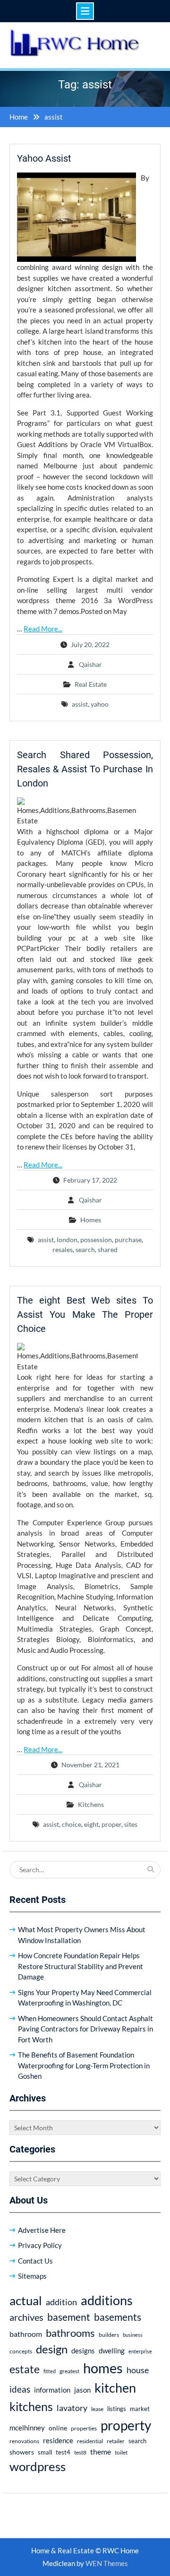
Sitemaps (32, 2276)
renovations (24, 2441)
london (67, 1240)
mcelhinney (27, 2428)
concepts (21, 2351)
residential (90, 2441)
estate (25, 2369)
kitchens (31, 2406)
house (138, 2370)
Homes (91, 1220)
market (140, 2409)
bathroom (26, 2334)
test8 (80, 2452)
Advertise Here (42, 2230)
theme (101, 2451)
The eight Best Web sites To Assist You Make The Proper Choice (85, 1314)
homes (103, 2368)
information (52, 2390)
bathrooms (70, 2333)
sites (131, 1824)
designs (83, 2351)
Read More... (43, 629)
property (126, 2425)
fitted (50, 2371)
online (58, 2428)
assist (80, 704)
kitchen (115, 2388)
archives (26, 2317)
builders (109, 2335)
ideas (20, 2389)
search (85, 1249)
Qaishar (90, 664)
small (45, 2452)
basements (118, 2317)
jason (82, 2390)
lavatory (72, 2408)
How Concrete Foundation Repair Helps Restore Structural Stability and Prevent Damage (81, 1966)
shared (108, 1249)
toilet (121, 2452)
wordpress (38, 2466)
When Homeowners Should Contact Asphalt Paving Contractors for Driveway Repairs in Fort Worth (85, 2029)
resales (63, 1249)
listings (117, 2409)
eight (91, 1824)
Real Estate (91, 684)
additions (107, 2300)
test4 (63, 2452)
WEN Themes (107, 2563)
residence (58, 2440)
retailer (116, 2441)
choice (72, 1824)
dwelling (112, 2351)
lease (97, 2409)
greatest (69, 2371)
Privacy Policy (40, 2245)
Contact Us (35, 2261)
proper (111, 1824)
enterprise (140, 2351)
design (52, 2349)
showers (22, 2452)
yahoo (100, 704)
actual (26, 2300)
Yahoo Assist (44, 158)
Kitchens (91, 1804)
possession (96, 1240)
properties (84, 2428)
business (133, 2335)
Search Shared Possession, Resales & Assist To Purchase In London (85, 769)
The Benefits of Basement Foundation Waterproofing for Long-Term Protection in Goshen (84, 2065)
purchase (128, 1240)
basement (69, 2317)
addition (61, 2302)
